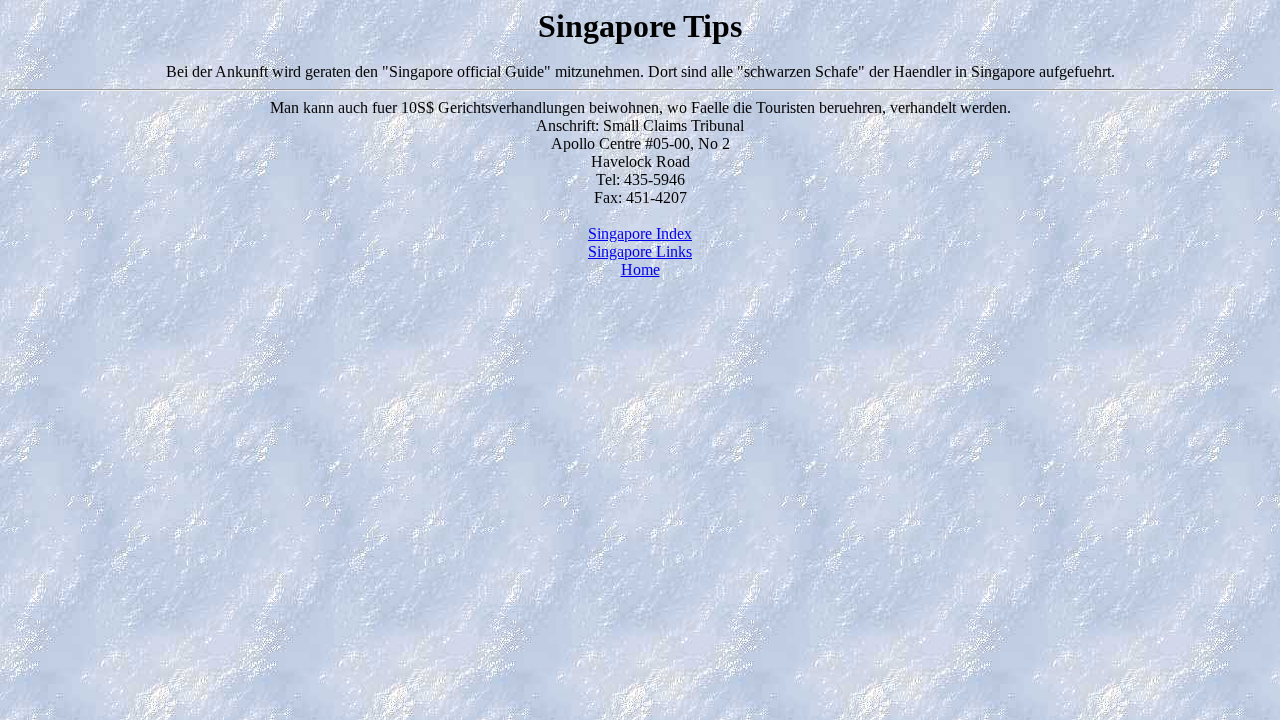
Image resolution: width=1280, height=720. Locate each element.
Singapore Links (640, 251)
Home (640, 269)
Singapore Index (640, 233)
